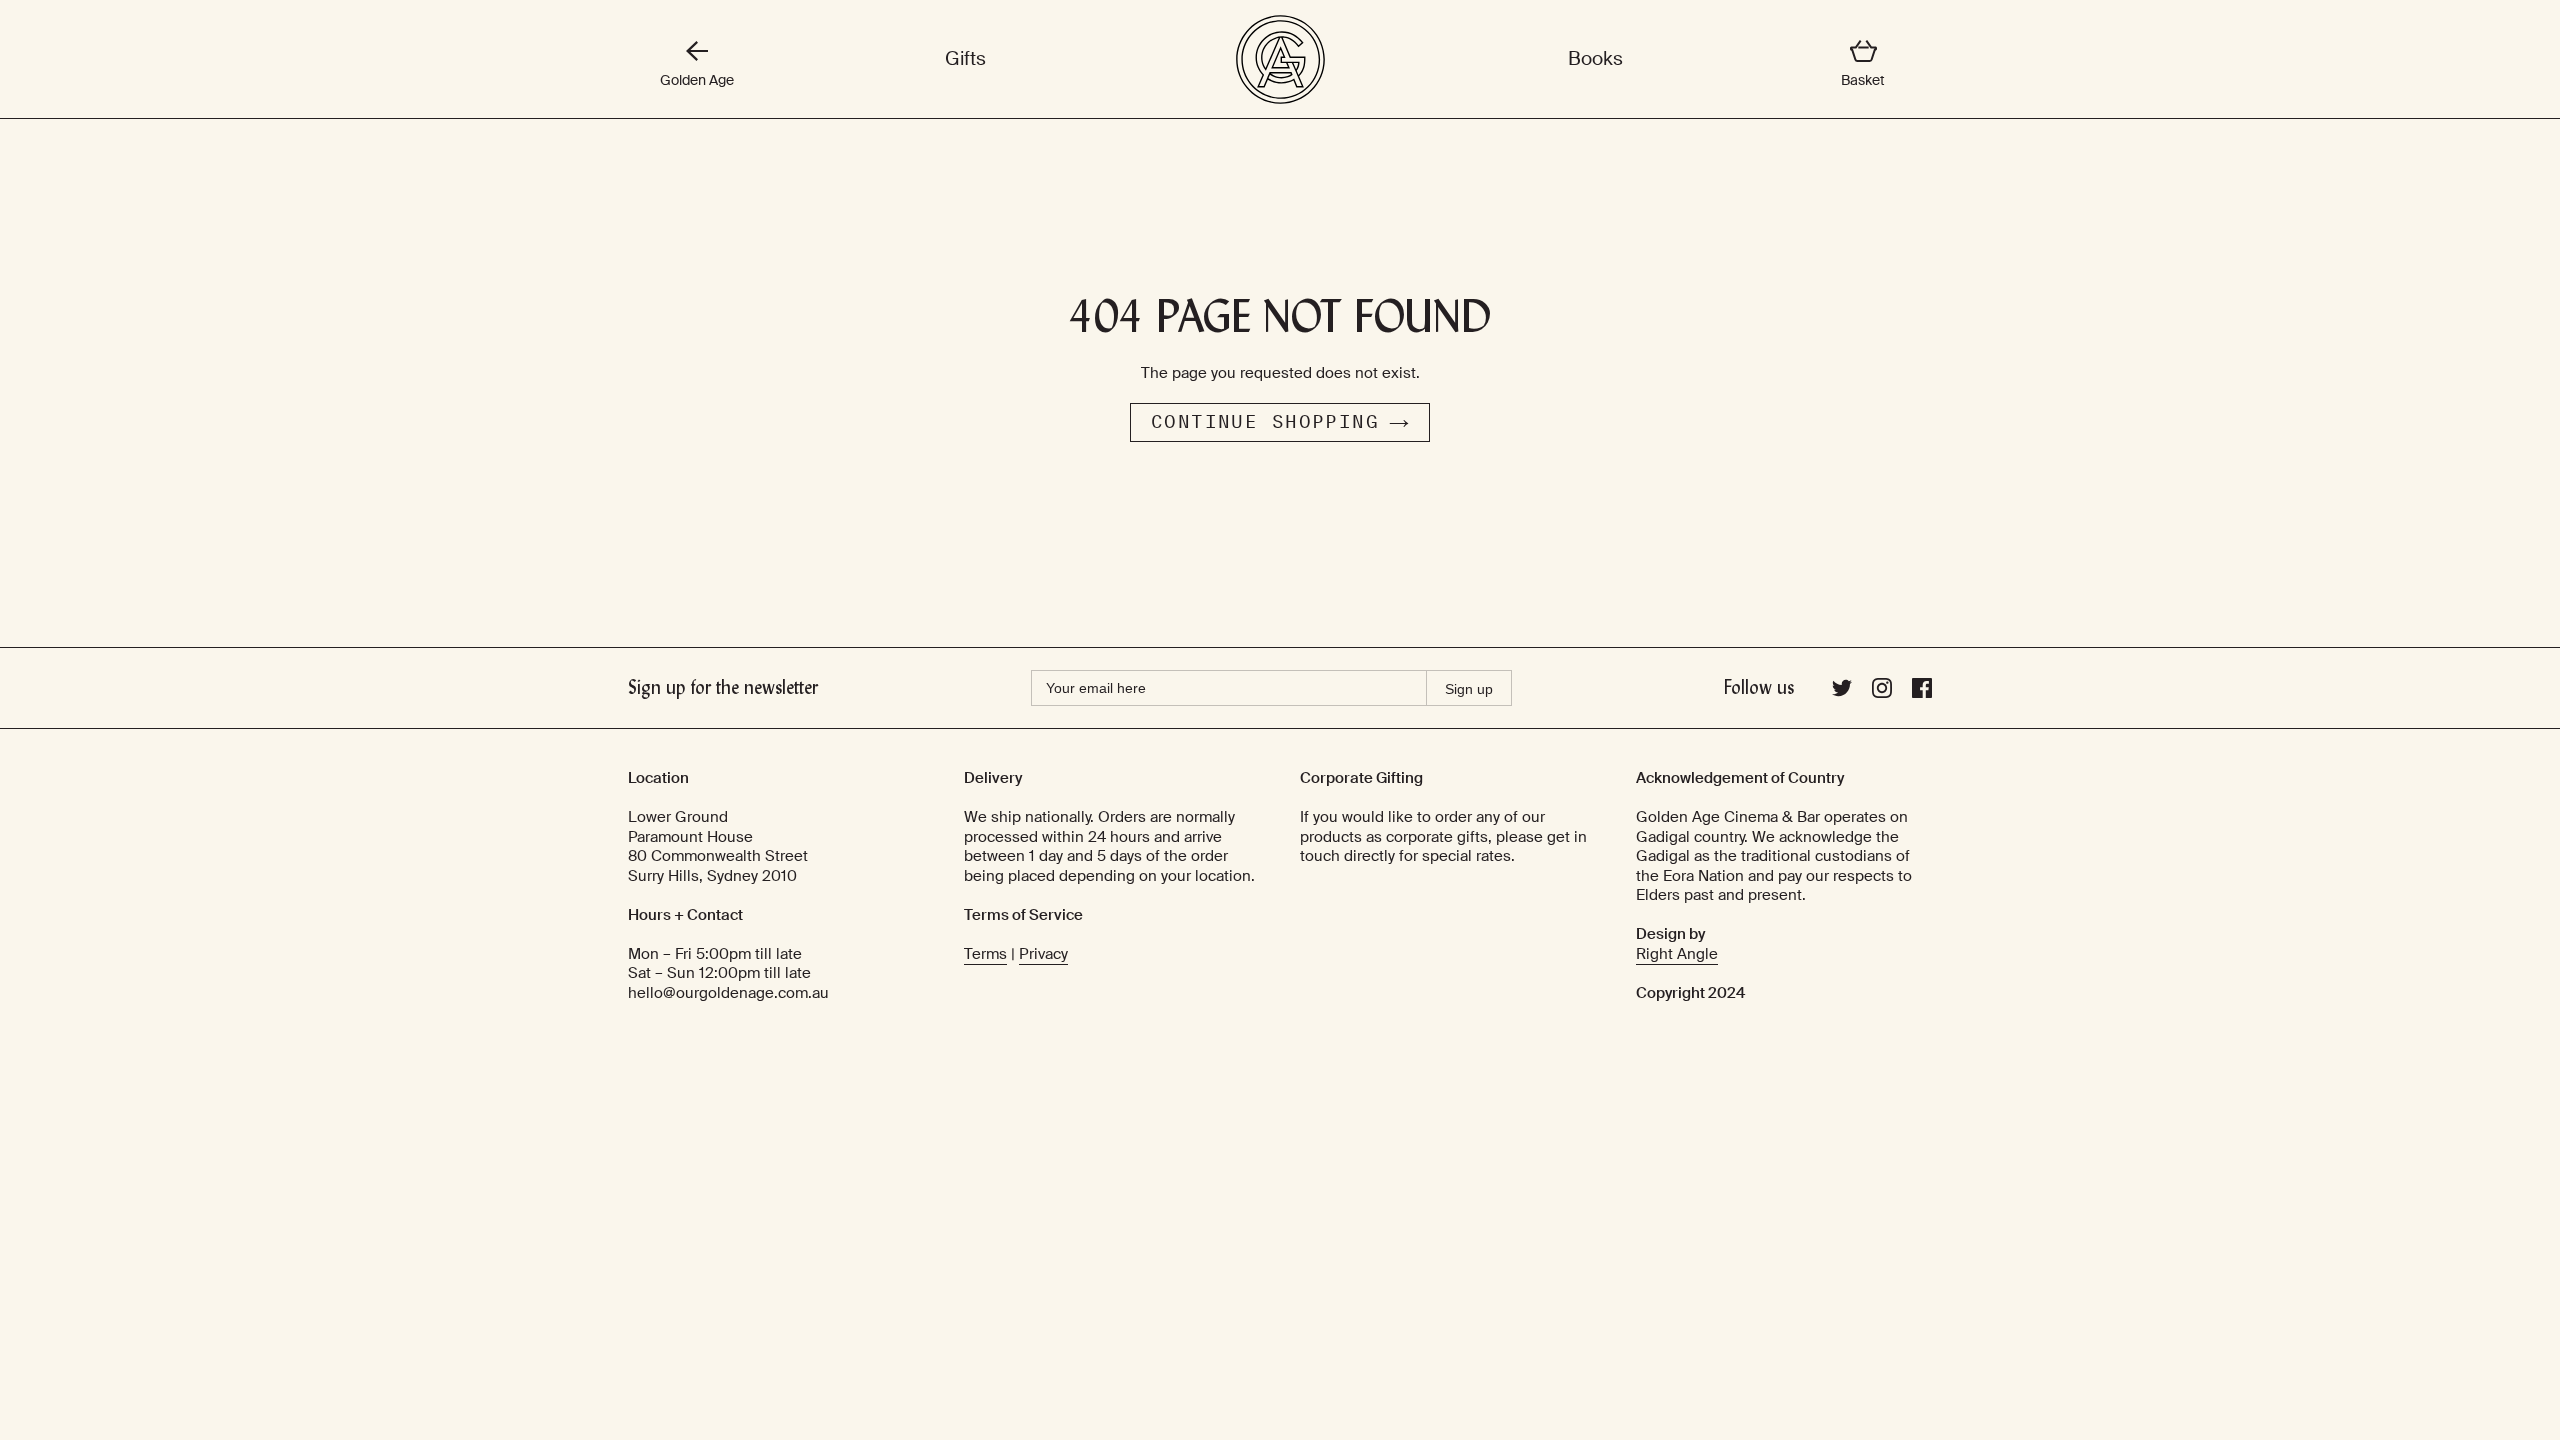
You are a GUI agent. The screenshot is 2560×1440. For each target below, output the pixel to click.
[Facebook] (1922, 693)
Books (1595, 59)
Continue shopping (1265, 422)
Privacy (1043, 954)
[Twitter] (1842, 693)
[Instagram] (1882, 693)
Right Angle (1677, 954)
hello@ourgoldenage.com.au (728, 993)
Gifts (965, 59)
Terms (985, 954)
